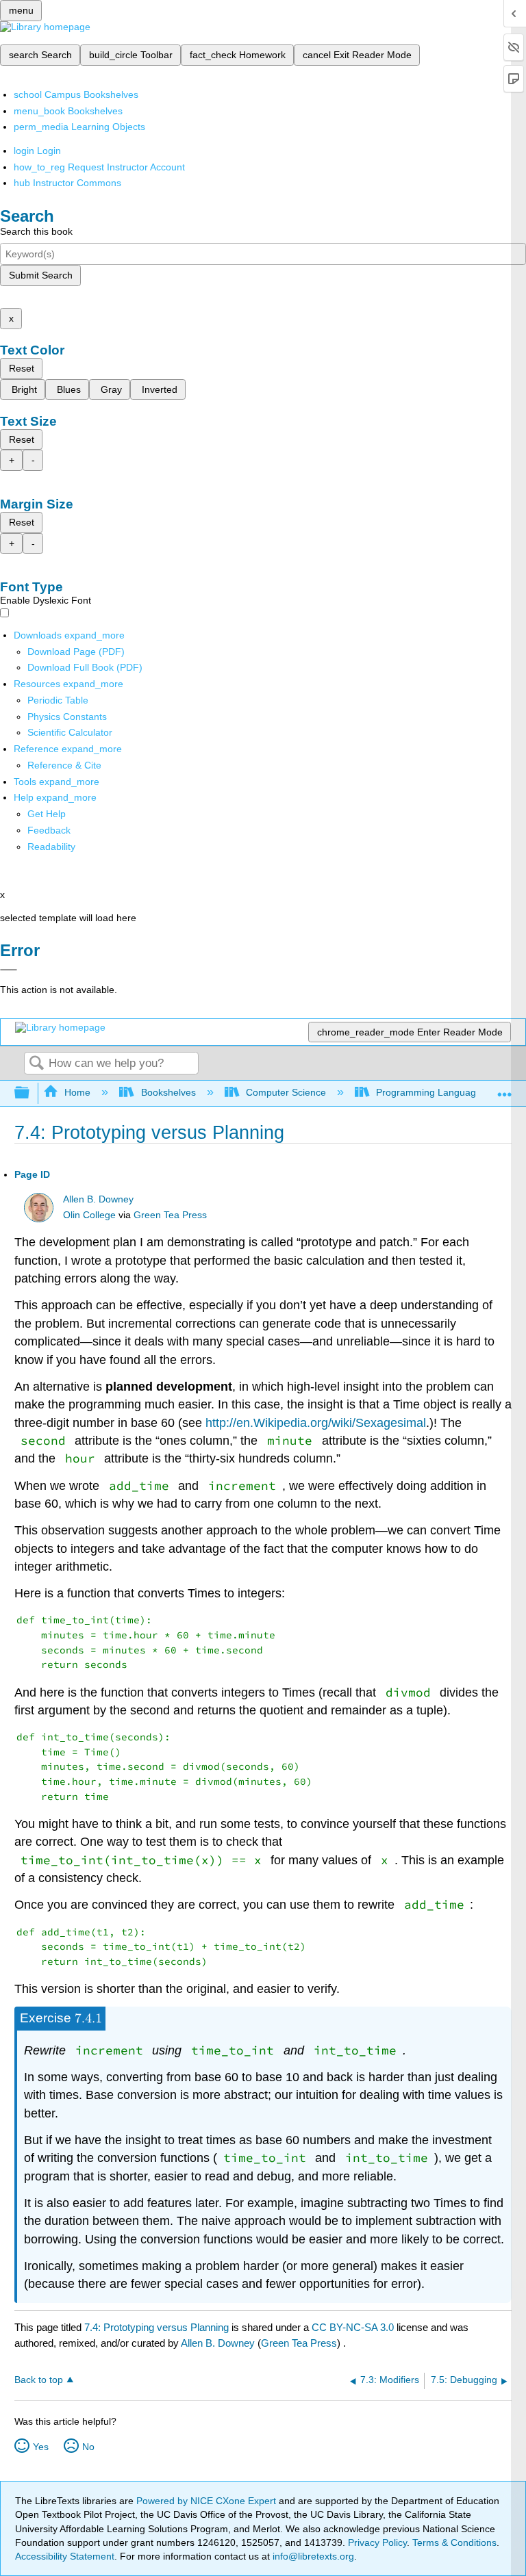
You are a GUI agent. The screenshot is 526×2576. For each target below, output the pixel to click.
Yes (41, 2447)
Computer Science (286, 1092)
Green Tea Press (170, 1215)
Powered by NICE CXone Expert (208, 2501)
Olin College (89, 1215)
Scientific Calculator (70, 732)
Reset (22, 368)
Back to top (39, 2380)
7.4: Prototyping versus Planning (156, 2327)
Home (77, 1092)
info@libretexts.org (312, 2556)
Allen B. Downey (98, 1199)
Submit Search (41, 275)
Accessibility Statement (65, 2556)
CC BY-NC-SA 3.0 (353, 2327)
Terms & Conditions (454, 2542)
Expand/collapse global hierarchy (31, 1093)
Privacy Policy (377, 2542)
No (88, 2447)
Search (36, 1064)
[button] (49, 830)
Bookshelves (168, 1092)
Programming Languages (431, 1092)
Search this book (36, 231)
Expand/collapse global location (505, 1089)
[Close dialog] (9, 970)
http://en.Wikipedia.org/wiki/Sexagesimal (316, 1423)
